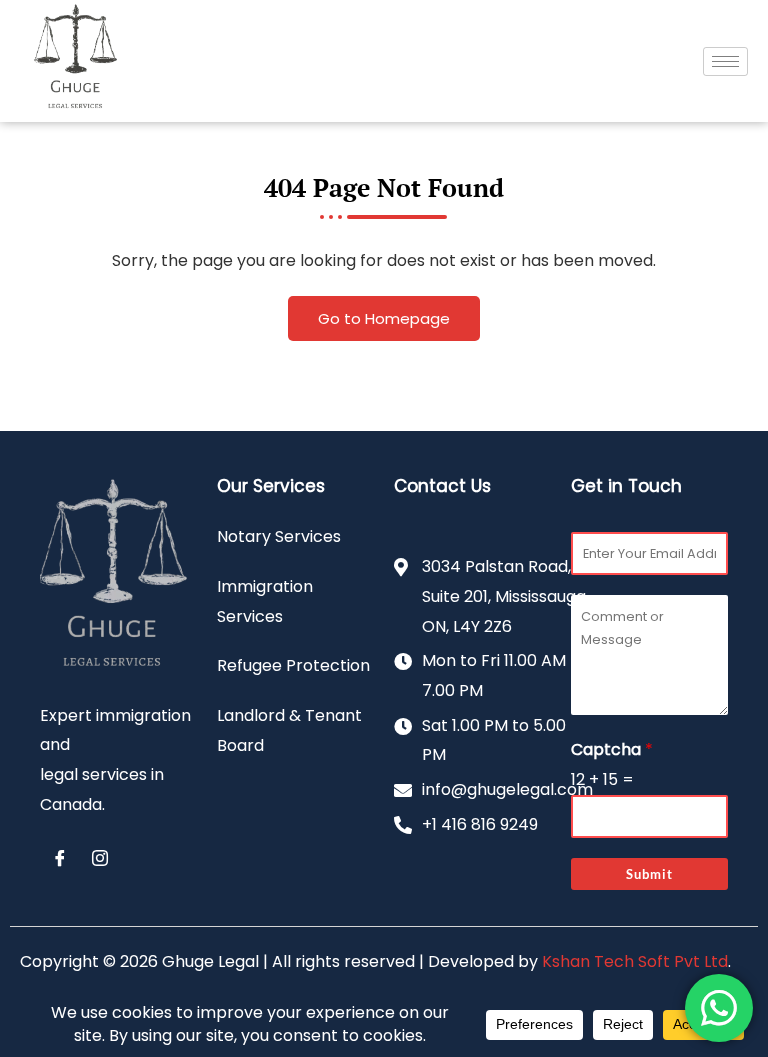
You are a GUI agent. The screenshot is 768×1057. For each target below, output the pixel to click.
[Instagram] (100, 859)
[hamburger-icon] (725, 61)
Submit (649, 874)
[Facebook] (60, 859)
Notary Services (279, 536)
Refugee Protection (293, 665)
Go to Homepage (384, 318)
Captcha (612, 749)
